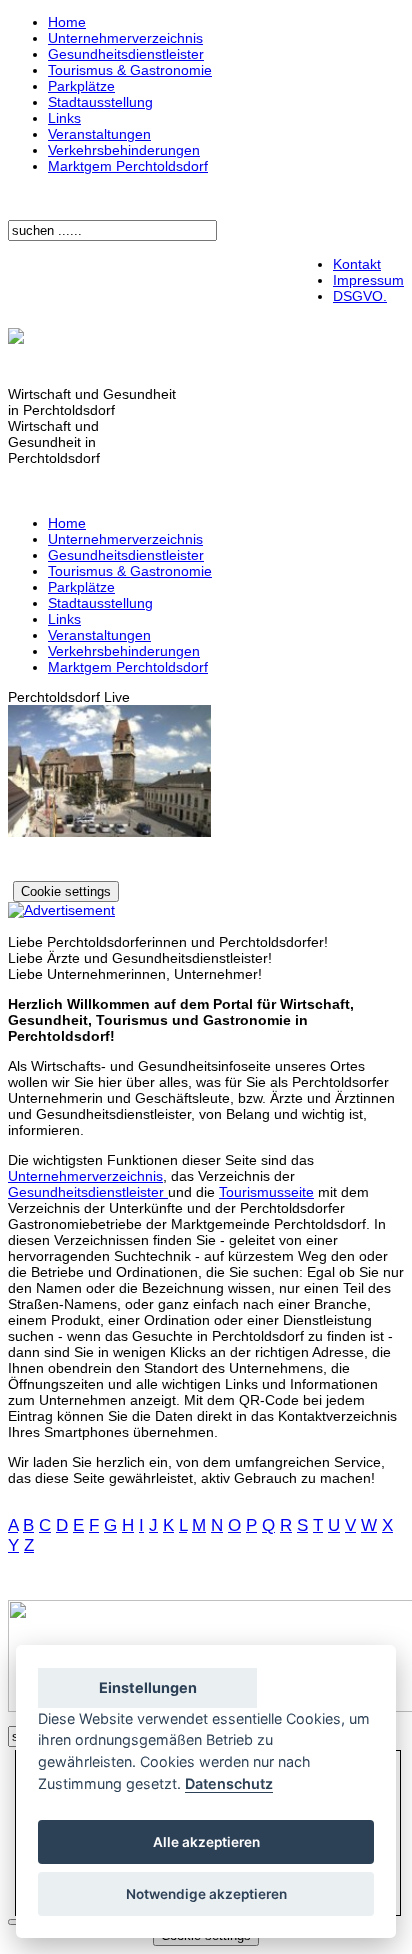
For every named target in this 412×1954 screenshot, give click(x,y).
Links (64, 118)
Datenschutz (229, 1783)
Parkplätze (81, 86)
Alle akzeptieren (206, 1842)
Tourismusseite (266, 1192)
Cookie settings (66, 891)
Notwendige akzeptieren (206, 1894)
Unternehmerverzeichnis (125, 38)
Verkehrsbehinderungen (124, 150)
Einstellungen (148, 1687)
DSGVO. (360, 296)
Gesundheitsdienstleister (126, 54)
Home (67, 22)
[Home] (16, 339)
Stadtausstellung (100, 102)
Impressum (368, 280)
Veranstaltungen (99, 134)
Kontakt (357, 264)
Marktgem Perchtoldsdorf (128, 166)
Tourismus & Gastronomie (130, 70)
